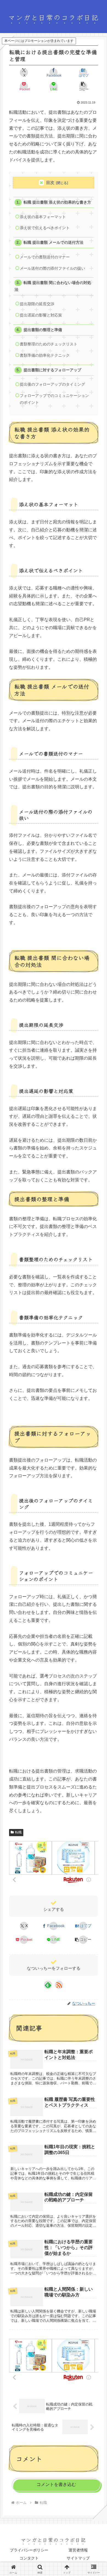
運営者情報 (78, 2550)
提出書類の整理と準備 (43, 330)
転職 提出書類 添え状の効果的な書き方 (57, 202)
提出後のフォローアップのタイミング (52, 384)
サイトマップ (78, 2558)
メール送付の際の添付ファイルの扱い (52, 268)
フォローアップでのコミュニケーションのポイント (54, 399)
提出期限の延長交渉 (37, 304)
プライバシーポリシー (29, 2550)
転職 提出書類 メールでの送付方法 (54, 243)
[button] (83, 86)
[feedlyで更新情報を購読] (48, 1985)
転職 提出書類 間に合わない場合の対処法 (53, 286)
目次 (50, 182)
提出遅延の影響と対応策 (41, 315)
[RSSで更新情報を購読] (59, 1985)
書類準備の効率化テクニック (45, 355)
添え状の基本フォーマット (43, 217)
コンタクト (29, 2558)
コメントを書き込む (56, 2484)
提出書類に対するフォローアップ (52, 370)
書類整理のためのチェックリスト (49, 344)
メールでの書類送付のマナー (45, 257)
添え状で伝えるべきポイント (45, 228)
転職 (18, 1832)
